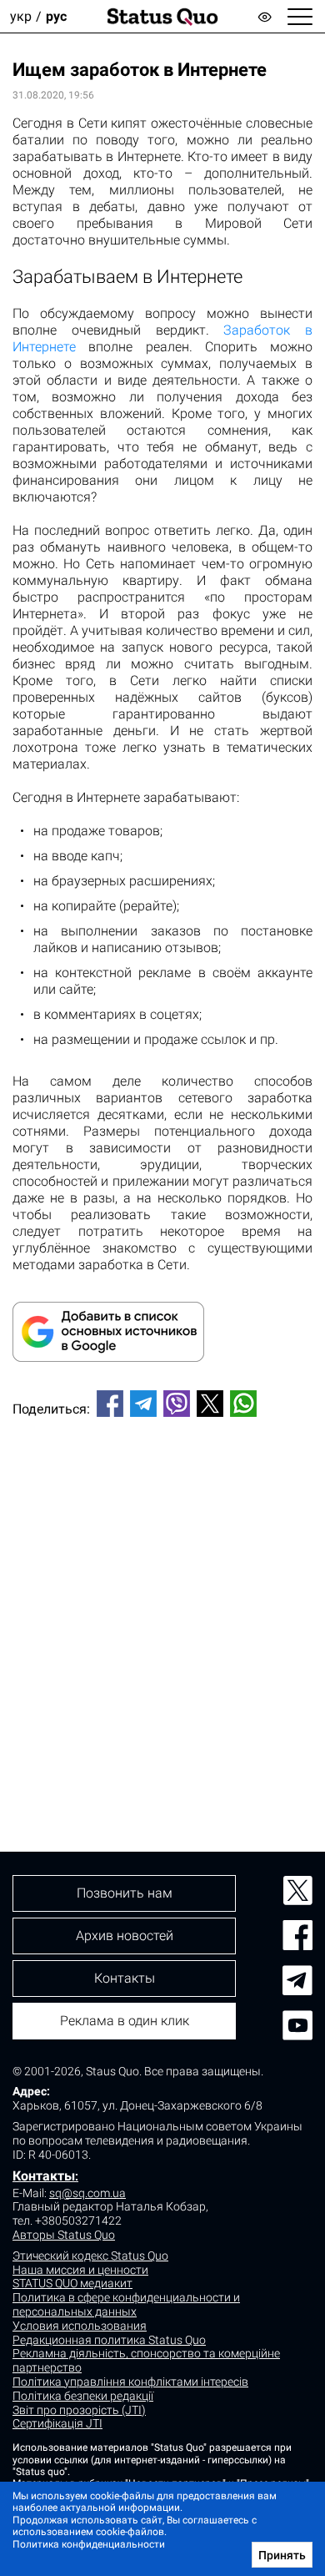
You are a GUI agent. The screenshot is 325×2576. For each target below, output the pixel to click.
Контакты (44, 2176)
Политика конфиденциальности (89, 2544)
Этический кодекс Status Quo (90, 2256)
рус (56, 16)
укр (21, 16)
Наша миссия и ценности (80, 2270)
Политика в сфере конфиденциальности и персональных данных (126, 2304)
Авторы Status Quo (64, 2235)
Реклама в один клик (125, 2021)
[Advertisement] (162, 1606)
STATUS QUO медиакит (72, 2283)
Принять (282, 2555)
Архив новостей (125, 1936)
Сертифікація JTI (57, 2423)
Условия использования (80, 2326)
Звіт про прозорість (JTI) (79, 2410)
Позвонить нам (125, 1893)
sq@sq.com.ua (87, 2193)
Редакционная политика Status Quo (109, 2340)
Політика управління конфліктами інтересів (130, 2382)
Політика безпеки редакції (83, 2396)
